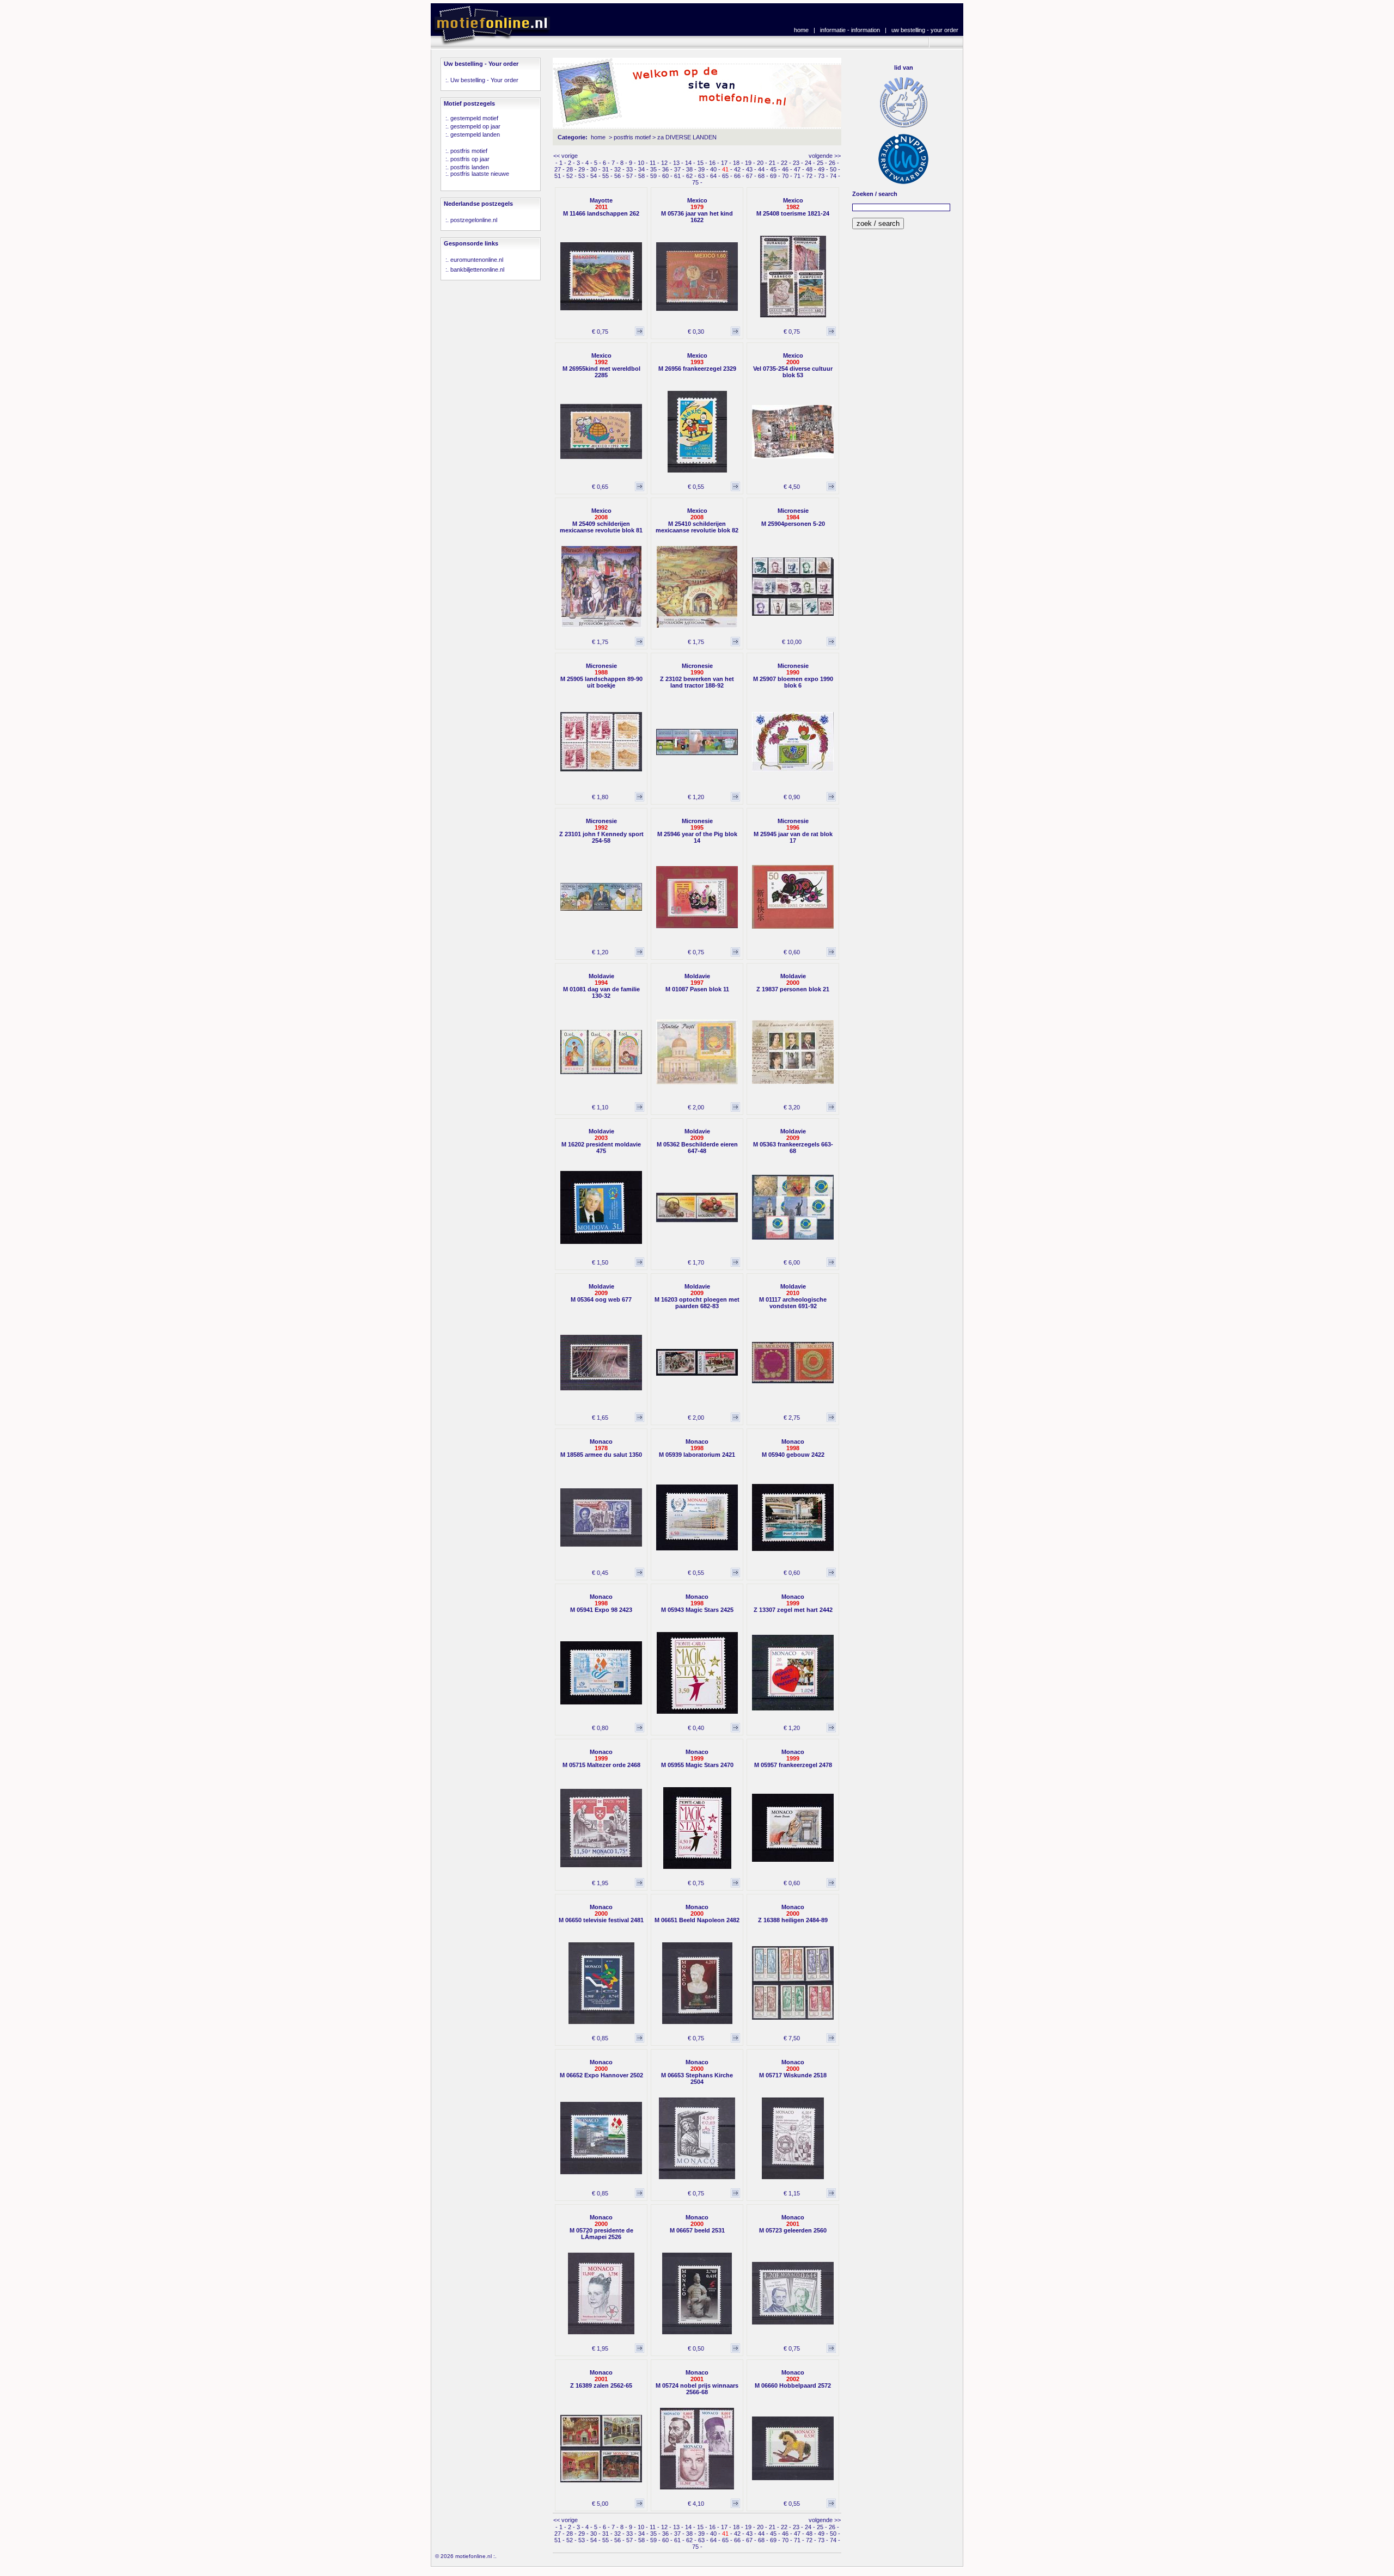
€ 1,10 (600, 1107)
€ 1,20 (696, 797)
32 (617, 169)
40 (713, 169)
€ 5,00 (600, 2504)
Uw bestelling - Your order (484, 80)
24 (808, 163)
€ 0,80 (600, 1728)
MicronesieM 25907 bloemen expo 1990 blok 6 (793, 676)
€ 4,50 (792, 487)
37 (677, 169)
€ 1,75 (600, 642)
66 (737, 176)
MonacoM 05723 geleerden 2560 (793, 2224)
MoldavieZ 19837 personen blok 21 (793, 983)
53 (582, 176)
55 (606, 176)
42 (737, 169)
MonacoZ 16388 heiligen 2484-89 (793, 1913)
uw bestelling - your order (925, 30)
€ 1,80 (600, 797)
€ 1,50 (600, 1262)
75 (695, 182)
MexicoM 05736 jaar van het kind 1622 (697, 210)
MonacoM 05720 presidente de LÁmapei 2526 (601, 2227)
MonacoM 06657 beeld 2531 (697, 2224)
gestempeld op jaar (475, 126)
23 (796, 163)
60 (665, 176)
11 (653, 163)
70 (785, 176)
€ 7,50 (792, 2038)
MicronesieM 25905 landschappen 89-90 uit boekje (601, 676)
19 (748, 163)
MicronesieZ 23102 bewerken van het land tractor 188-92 (697, 676)
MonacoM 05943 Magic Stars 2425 (697, 1603)
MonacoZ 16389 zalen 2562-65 (601, 2379)
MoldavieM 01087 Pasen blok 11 (697, 983)
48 (809, 169)
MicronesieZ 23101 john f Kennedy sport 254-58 (601, 831)
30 (594, 169)
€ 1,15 (792, 2193)
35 (653, 169)
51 (558, 176)
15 (700, 163)
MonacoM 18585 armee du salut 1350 (601, 1448)
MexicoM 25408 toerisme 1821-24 (793, 207)
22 (784, 163)
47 (797, 169)
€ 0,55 (696, 487)
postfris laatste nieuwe (480, 174)
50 (833, 169)
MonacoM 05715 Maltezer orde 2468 (601, 1758)
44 (761, 169)
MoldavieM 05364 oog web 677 (601, 1293)
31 (606, 169)
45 (773, 169)
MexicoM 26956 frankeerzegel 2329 (697, 362)
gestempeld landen (475, 134)
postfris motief (469, 151)
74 (833, 176)
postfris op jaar (470, 159)
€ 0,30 (696, 332)
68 (761, 176)
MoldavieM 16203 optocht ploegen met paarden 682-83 (697, 1296)
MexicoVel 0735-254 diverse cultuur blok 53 (793, 365)
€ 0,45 (600, 1573)
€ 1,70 (696, 1262)
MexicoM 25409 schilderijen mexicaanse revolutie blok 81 (601, 520)
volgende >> (825, 156)
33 (629, 169)
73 (821, 176)
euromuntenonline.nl (477, 260)
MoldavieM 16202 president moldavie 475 (601, 1141)
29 (582, 169)
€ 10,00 (792, 642)
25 (820, 163)
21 (772, 163)
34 (641, 169)
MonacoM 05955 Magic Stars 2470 (697, 1758)
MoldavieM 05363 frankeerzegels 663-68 (793, 1141)
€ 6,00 (792, 1262)
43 (749, 169)
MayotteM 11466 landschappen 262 (601, 207)
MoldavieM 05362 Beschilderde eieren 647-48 (697, 1141)
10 (641, 163)
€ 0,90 (792, 797)
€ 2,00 (696, 1107)
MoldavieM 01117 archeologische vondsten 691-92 (793, 1296)
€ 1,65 (600, 1418)
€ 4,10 (696, 2504)
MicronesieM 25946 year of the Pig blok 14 (697, 831)
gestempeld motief (474, 118)
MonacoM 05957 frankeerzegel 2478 (793, 1758)
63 (701, 176)
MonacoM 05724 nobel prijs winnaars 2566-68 (697, 2382)
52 (570, 176)
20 (760, 163)
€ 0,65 (600, 487)
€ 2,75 (792, 1418)
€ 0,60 (792, 952)
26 (832, 163)
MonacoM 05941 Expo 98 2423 (601, 1603)
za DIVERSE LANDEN (687, 137)
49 (821, 169)
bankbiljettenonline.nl (477, 269)
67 (749, 176)
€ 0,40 (696, 1728)
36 (665, 169)
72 (809, 176)
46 (785, 169)
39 (701, 169)
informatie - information (850, 30)
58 (641, 176)
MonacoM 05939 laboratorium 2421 (697, 1448)
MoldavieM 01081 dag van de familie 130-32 (601, 986)
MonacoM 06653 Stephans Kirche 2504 (697, 2072)
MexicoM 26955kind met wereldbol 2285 (601, 365)
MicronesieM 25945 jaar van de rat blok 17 (793, 831)
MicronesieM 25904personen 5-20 (793, 517)
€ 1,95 (600, 1883)
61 (677, 176)
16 (712, 163)
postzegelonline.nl (474, 220)
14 (688, 163)
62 (689, 176)
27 (558, 169)
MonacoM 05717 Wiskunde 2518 (793, 2069)
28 (570, 169)
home (801, 30)
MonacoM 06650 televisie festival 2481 (601, 1913)
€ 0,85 (600, 2038)
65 (725, 176)
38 (689, 169)
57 (629, 176)
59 (653, 176)
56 (617, 176)
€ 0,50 (696, 2348)
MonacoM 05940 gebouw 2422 (793, 1448)
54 (594, 176)
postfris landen (470, 167)
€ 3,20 (792, 1107)
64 (713, 176)
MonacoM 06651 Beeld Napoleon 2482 (697, 1913)
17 (724, 163)
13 (676, 163)
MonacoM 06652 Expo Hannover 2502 (601, 2069)
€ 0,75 (600, 332)
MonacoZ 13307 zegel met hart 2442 (793, 1603)
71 (797, 176)
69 (773, 176)
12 (664, 163)
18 (736, 163)
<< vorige (565, 156)
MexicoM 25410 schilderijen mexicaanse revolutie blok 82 (697, 520)
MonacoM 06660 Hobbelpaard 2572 (793, 2379)
